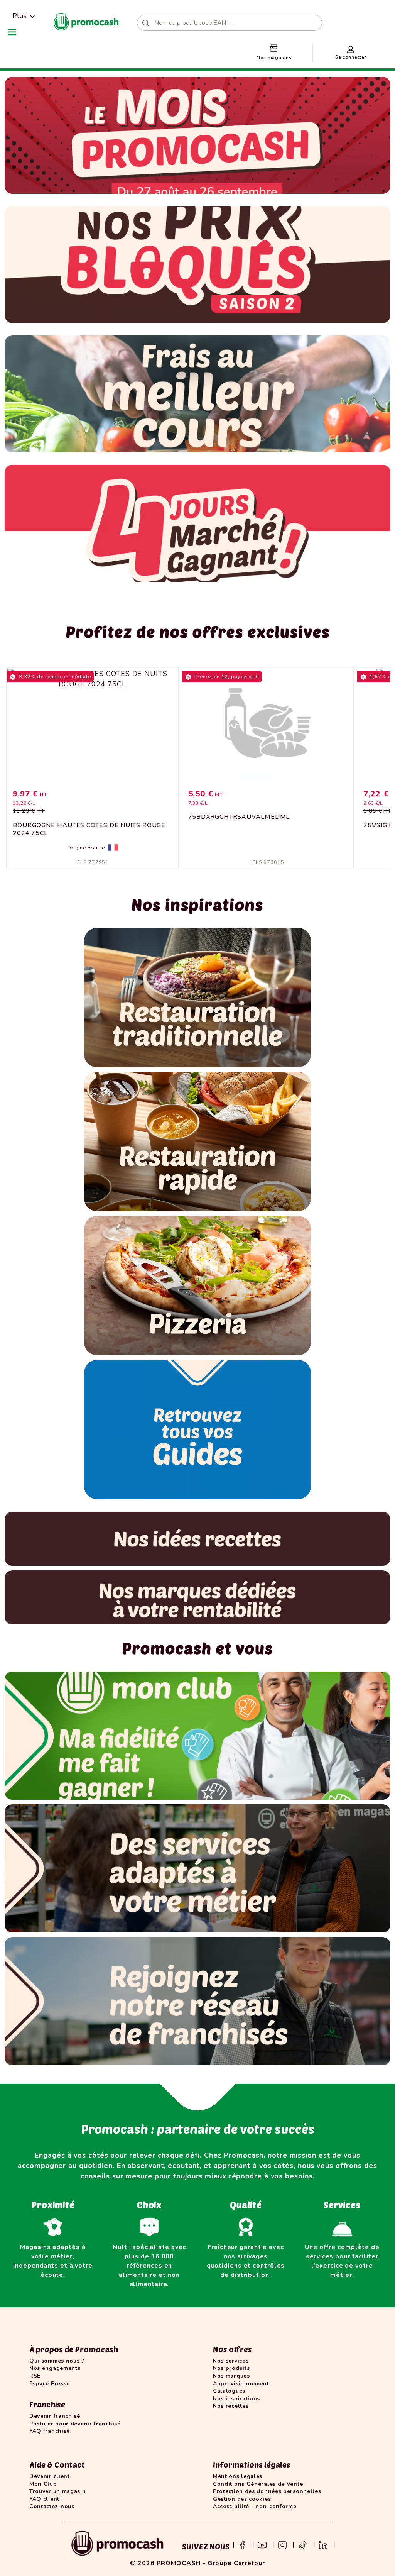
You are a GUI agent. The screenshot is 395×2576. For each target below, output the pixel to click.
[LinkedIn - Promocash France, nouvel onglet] (323, 2544)
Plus (19, 16)
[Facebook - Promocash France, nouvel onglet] (243, 2544)
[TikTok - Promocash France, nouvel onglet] (303, 2544)
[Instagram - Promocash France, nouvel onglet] (282, 2544)
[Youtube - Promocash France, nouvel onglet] (262, 2544)
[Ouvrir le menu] (12, 32)
